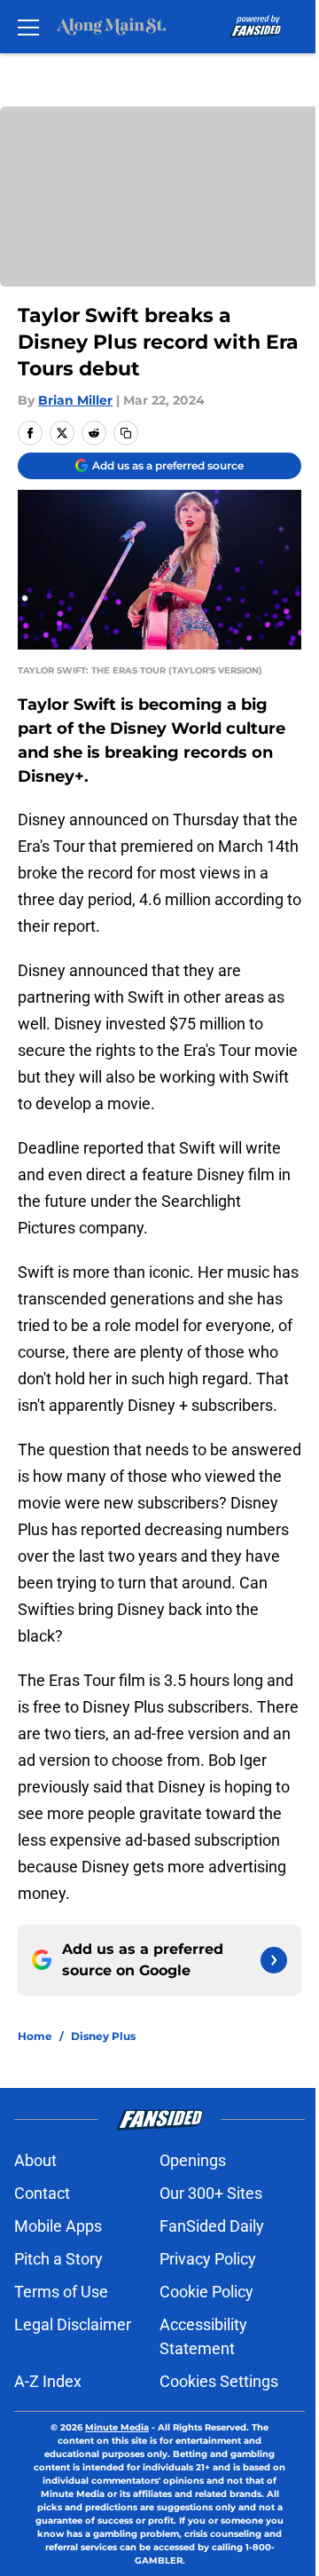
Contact (42, 2193)
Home (35, 2036)
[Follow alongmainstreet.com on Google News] (274, 1960)
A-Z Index (48, 2381)
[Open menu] (28, 27)
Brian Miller (75, 400)
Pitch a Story (58, 2259)
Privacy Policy (208, 2259)
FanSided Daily (212, 2226)
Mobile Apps (58, 2226)
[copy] (126, 433)
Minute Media (117, 2427)
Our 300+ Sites (211, 2193)
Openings (193, 2160)
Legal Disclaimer (73, 2324)
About (35, 2160)
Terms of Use (61, 2292)
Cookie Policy (206, 2292)
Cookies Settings (219, 2381)
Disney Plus (103, 2036)
